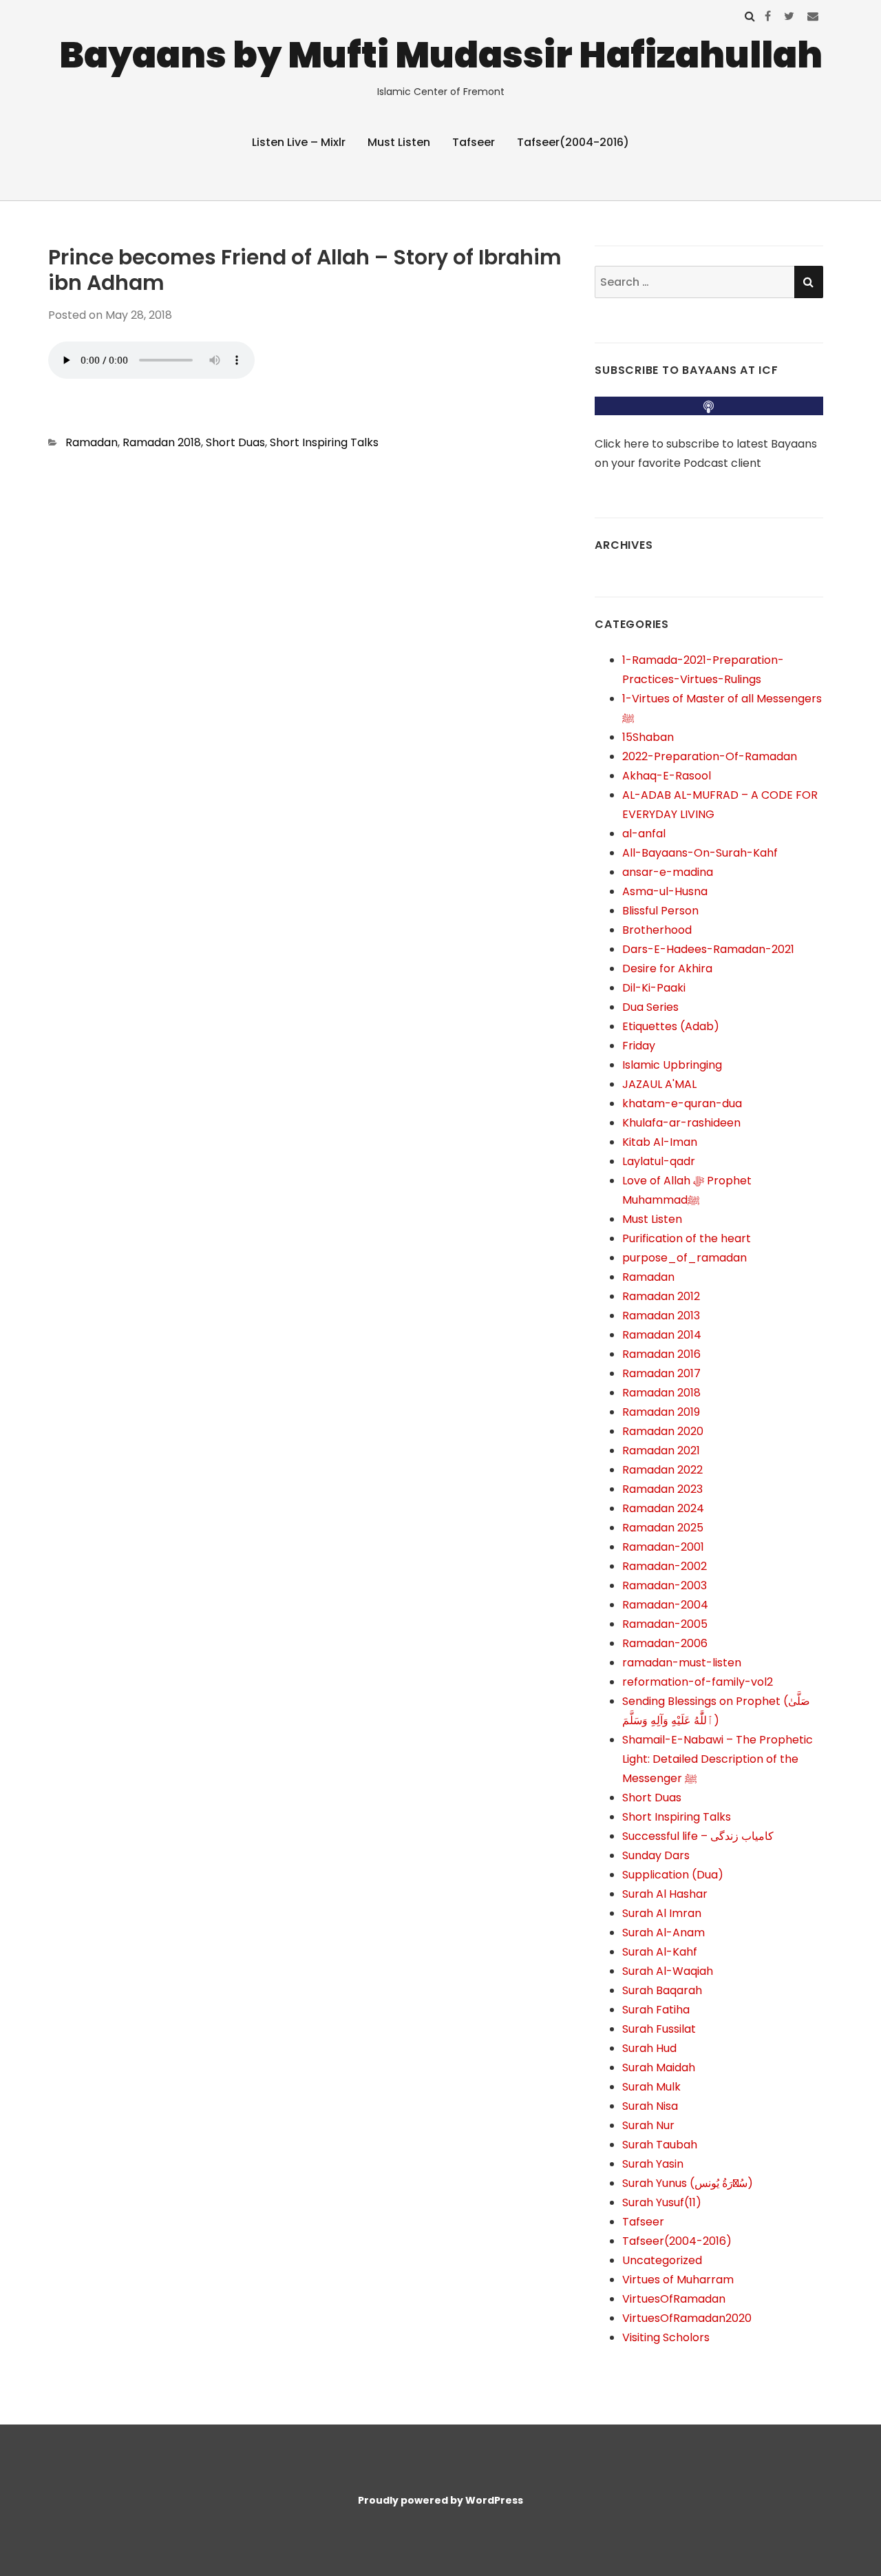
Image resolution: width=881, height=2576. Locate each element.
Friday (639, 1046)
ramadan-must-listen (682, 1663)
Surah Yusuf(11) (662, 2202)
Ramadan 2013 (661, 1316)
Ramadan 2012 (661, 1296)
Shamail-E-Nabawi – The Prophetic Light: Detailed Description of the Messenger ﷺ (718, 1759)
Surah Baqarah (662, 1990)
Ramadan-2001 (663, 1547)
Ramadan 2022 (662, 1470)
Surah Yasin (653, 2164)
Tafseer (474, 142)
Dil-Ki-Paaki (654, 988)
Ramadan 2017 (661, 1373)
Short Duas (235, 442)
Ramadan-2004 (665, 1605)
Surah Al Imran (662, 1913)
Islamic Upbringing (672, 1065)
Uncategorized (662, 2260)
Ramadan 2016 (661, 1354)
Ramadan (92, 442)
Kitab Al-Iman (660, 1142)
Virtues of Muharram (678, 2280)
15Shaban (648, 737)
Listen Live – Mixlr (299, 142)
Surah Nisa (650, 2106)
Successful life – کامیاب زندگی (698, 1836)
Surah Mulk (651, 2087)
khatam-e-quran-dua (682, 1103)
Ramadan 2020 (663, 1431)
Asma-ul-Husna (665, 891)
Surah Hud (649, 2048)
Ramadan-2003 (665, 1585)
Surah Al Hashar (665, 1894)
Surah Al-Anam (664, 1933)
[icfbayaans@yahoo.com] (813, 16)
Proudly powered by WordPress (440, 2500)
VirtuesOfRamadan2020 (687, 2318)
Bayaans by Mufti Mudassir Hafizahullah (441, 55)
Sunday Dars (656, 1855)
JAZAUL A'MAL (659, 1084)
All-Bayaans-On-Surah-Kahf (700, 853)
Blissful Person (660, 911)
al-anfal (644, 834)
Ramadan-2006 (665, 1643)
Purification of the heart (687, 1238)
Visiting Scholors (666, 2337)
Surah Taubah (660, 2145)
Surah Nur (648, 2125)
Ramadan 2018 (162, 442)
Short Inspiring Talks (324, 442)
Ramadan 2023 (662, 1489)
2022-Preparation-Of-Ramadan (710, 756)
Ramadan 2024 (663, 1508)
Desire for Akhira (667, 968)
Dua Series (650, 1007)
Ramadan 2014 (662, 1335)
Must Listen (399, 142)
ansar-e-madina (668, 872)
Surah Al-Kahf (660, 1952)
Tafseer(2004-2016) (573, 142)
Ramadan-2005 (665, 1624)
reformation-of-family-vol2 (698, 1682)
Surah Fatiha (656, 2010)
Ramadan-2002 (665, 1566)
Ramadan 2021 (661, 1451)
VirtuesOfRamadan (674, 2299)
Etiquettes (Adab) (671, 1026)
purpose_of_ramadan (684, 1258)
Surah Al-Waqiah (668, 1971)
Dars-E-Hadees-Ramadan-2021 (708, 949)
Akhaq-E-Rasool (667, 776)
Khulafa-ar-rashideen (681, 1123)
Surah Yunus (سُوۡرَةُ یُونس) (688, 2183)
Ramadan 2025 (663, 1528)
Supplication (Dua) (673, 1875)
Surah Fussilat (659, 2029)
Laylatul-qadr (659, 1161)
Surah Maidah (659, 2067)
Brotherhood (657, 930)
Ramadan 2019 (661, 1412)
